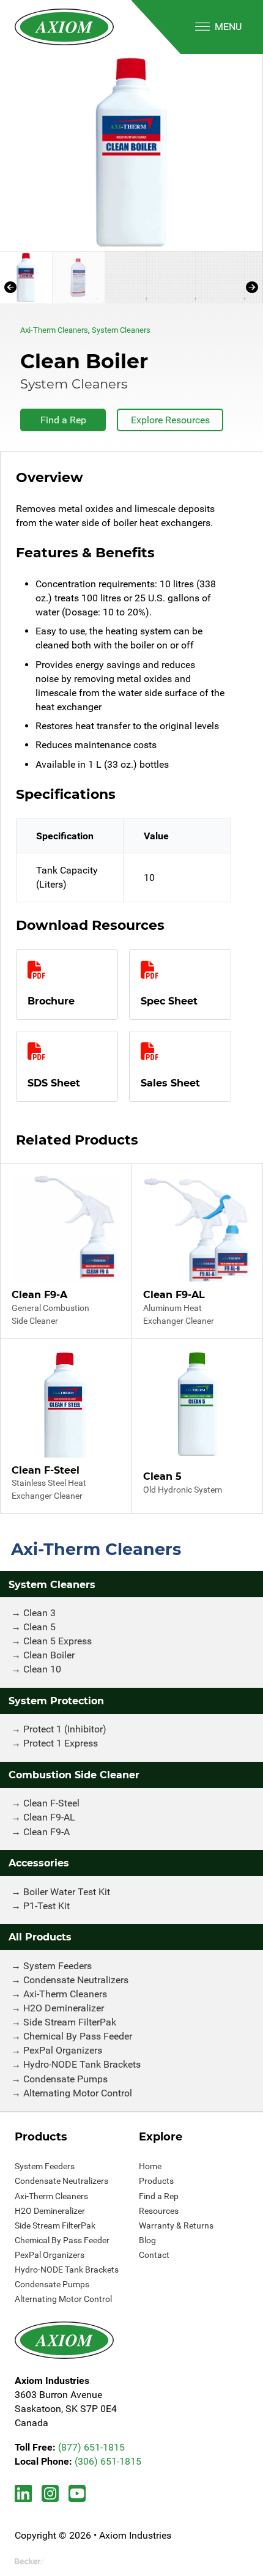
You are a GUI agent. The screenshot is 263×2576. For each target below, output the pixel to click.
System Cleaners (121, 330)
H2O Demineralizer (64, 2008)
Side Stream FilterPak (70, 2022)
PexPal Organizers (63, 2050)
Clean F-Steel (51, 1803)
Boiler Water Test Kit (67, 1892)
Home (150, 2166)
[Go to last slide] (10, 287)
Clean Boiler (49, 1655)
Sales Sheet (170, 1083)
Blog (147, 2240)
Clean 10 (42, 1669)
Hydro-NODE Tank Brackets (82, 2064)
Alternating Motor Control (78, 2093)
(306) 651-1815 (108, 2461)
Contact (154, 2255)
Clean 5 (39, 1627)
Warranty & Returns (176, 2225)
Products (156, 2181)
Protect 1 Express (61, 1743)
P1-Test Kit (46, 1906)
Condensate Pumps (65, 2079)
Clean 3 (39, 1613)
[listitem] (131, 152)
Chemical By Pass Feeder (78, 2036)
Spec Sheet (169, 1001)
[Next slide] (252, 287)
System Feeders (57, 1966)
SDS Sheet (54, 1083)
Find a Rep (63, 420)
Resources (159, 2211)
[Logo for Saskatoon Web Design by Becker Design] (30, 2561)
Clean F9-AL (49, 1817)
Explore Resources (170, 420)
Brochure (51, 1001)
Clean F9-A (46, 1832)
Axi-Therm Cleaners (54, 330)
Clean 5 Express (57, 1641)
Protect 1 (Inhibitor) (65, 1729)
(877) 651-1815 (91, 2447)
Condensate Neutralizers (76, 1980)
